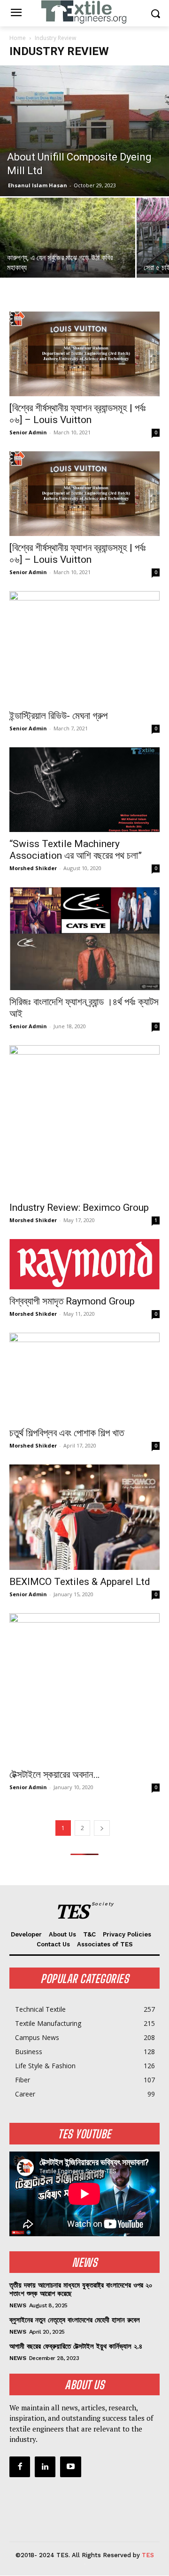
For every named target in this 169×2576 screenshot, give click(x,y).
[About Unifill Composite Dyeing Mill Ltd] (84, 131)
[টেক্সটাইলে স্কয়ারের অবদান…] (84, 1688)
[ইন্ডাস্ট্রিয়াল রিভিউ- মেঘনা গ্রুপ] (84, 647)
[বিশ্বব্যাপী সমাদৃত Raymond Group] (84, 1264)
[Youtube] (70, 2467)
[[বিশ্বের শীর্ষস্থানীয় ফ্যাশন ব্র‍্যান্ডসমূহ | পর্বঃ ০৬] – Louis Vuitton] (84, 354)
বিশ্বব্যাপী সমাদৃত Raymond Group (72, 1301)
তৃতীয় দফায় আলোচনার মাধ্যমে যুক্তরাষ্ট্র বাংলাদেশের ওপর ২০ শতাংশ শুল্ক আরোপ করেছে (81, 2289)
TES (148, 2555)
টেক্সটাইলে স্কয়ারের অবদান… (54, 1775)
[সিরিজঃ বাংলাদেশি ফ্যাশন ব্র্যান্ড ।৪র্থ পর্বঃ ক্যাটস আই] (84, 939)
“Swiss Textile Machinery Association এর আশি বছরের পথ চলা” (76, 850)
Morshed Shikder (33, 868)
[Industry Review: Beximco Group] (84, 1120)
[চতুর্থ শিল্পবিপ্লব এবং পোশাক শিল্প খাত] (84, 1377)
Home (18, 38)
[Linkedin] (45, 2467)
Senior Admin (28, 432)
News (18, 2305)
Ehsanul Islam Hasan (38, 185)
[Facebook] (20, 2467)
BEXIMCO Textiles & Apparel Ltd (80, 1582)
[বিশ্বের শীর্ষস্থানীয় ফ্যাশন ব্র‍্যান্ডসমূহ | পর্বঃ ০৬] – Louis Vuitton (78, 414)
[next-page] (102, 1828)
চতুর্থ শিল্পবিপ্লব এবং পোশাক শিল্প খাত (67, 1433)
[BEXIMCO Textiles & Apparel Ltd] (84, 1517)
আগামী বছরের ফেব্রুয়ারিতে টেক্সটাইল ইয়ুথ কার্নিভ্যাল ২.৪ (76, 2346)
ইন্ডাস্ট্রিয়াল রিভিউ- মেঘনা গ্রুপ (58, 716)
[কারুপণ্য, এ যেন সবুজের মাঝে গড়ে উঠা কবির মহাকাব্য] (68, 248)
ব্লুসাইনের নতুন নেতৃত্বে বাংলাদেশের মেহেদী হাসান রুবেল (75, 2320)
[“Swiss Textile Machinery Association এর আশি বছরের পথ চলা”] (84, 790)
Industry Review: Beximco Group (79, 1208)
